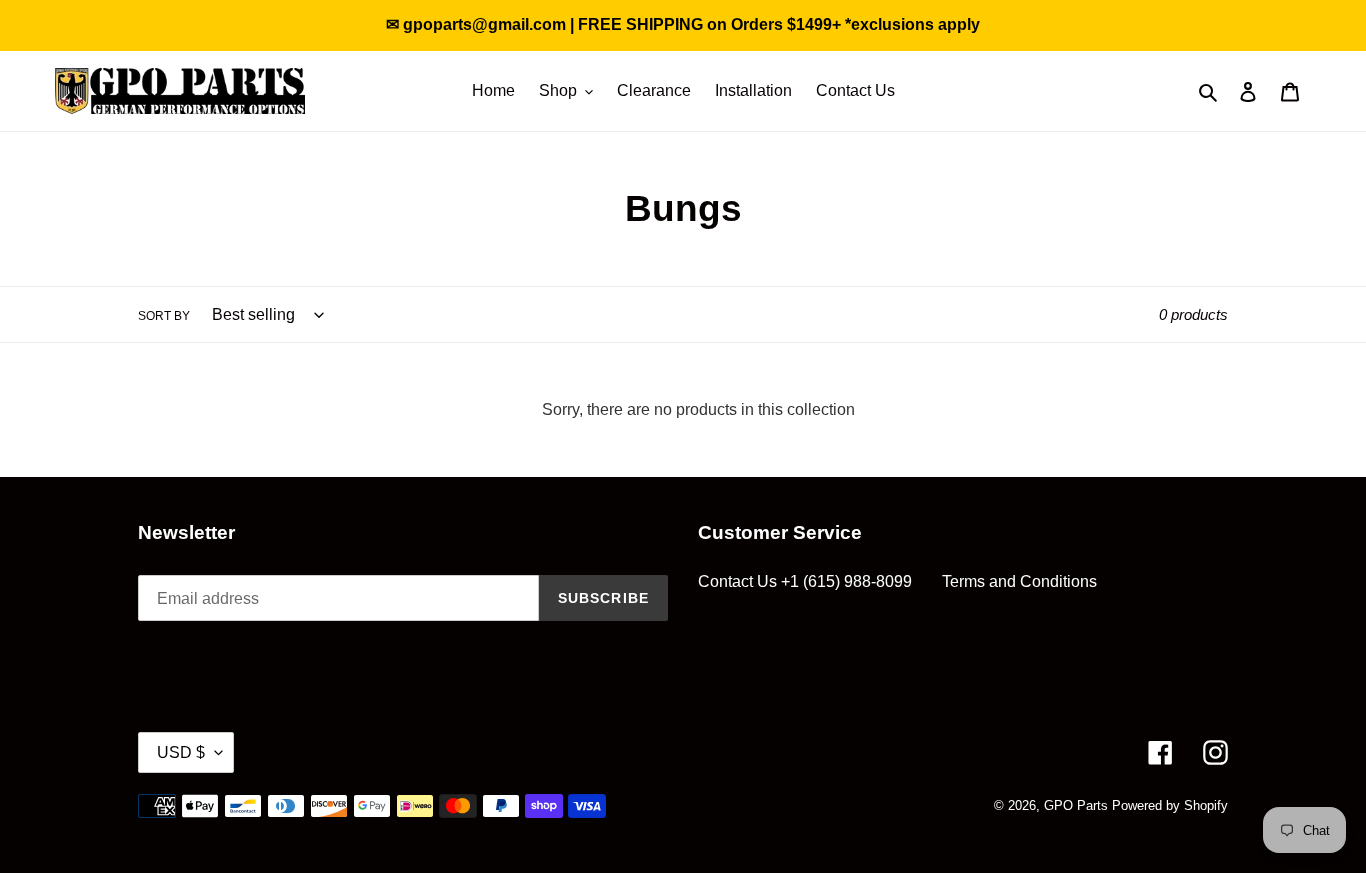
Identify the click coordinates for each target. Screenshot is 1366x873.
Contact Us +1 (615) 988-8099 (805, 581)
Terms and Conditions (1019, 581)
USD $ (181, 752)
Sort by (164, 316)
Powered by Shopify (1170, 805)
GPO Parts (1076, 805)
